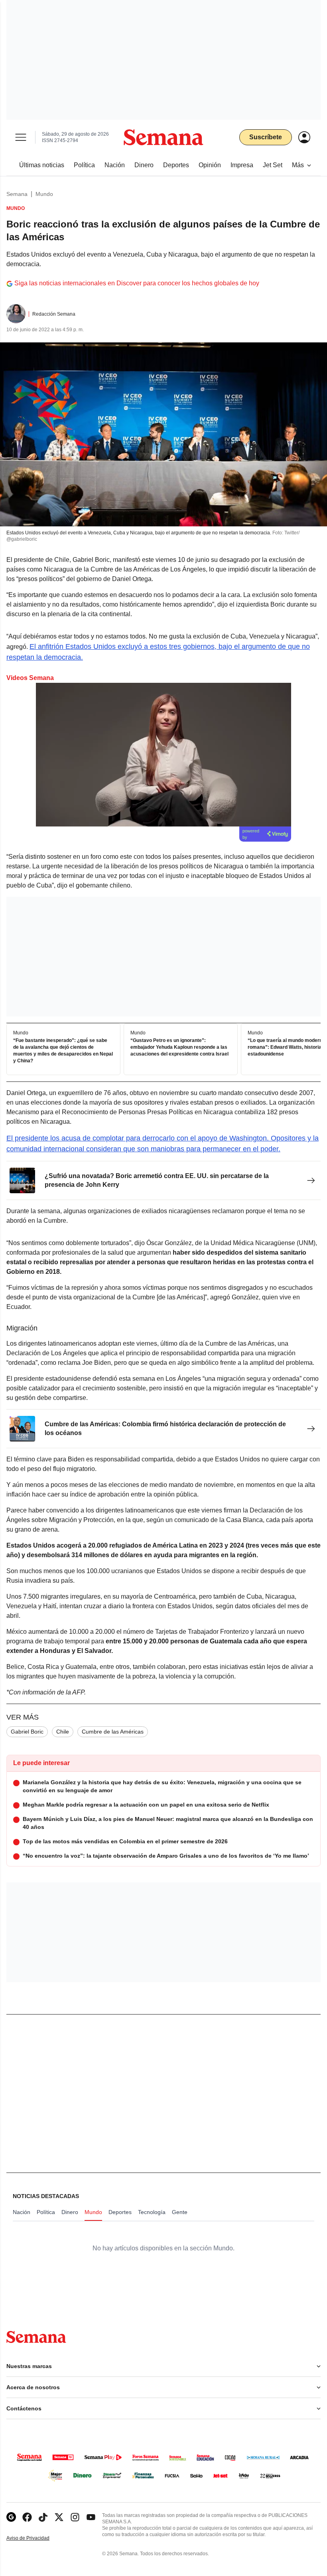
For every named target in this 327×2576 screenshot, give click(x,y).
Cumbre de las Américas (113, 1732)
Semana (17, 194)
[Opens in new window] (27, 2517)
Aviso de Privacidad (36, 2538)
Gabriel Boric (27, 1732)
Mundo (44, 194)
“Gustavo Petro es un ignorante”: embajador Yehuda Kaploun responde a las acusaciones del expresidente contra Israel (179, 1048)
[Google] (11, 2517)
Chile (63, 1732)
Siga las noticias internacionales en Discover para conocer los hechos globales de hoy (137, 283)
